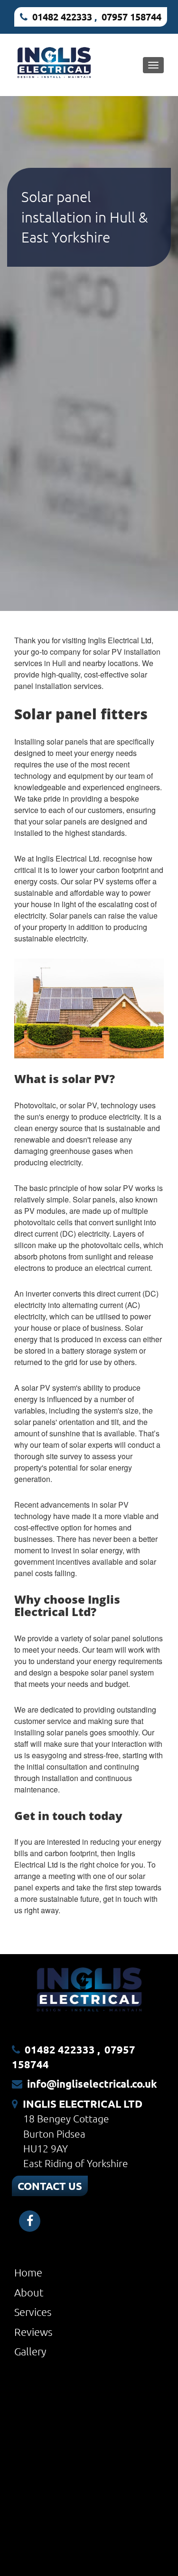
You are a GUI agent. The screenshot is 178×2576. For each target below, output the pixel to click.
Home (28, 2272)
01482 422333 (62, 17)
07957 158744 (131, 17)
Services (33, 2312)
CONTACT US (50, 2186)
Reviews (33, 2332)
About (29, 2292)
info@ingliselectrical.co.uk (92, 2084)
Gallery (30, 2351)
